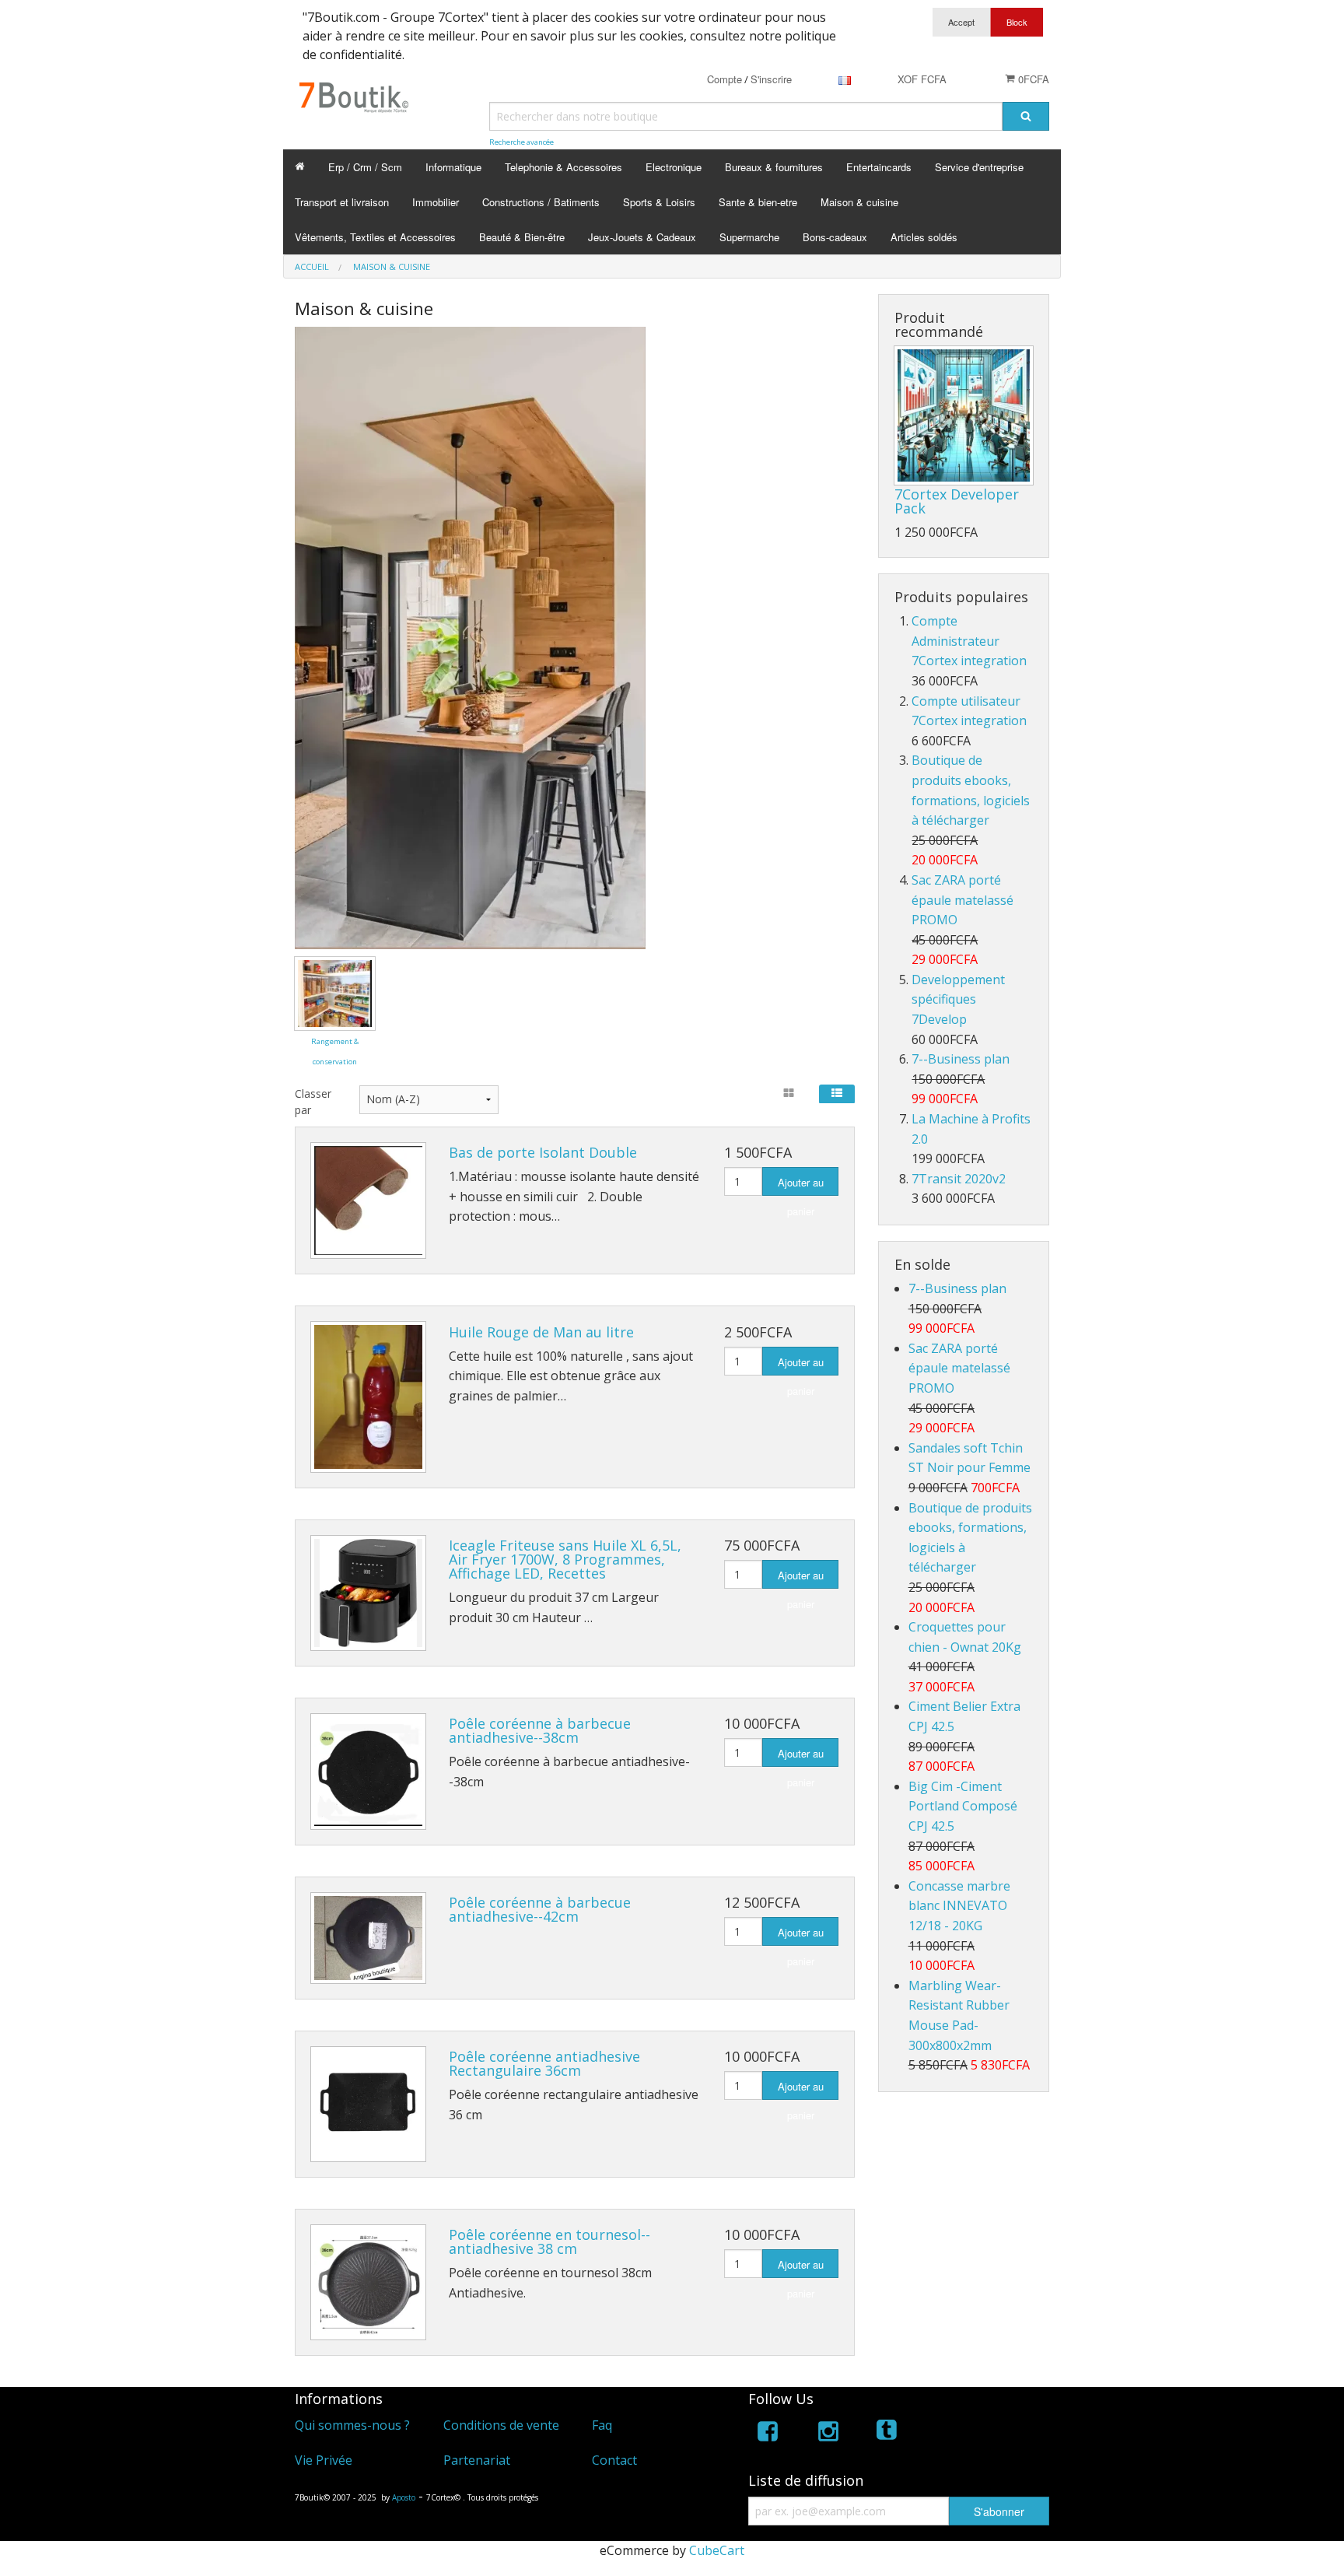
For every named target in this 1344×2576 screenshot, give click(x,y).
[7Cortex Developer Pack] (964, 415)
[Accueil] (300, 167)
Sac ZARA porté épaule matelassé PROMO (962, 900)
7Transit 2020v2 (959, 1179)
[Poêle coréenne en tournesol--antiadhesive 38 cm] (368, 2282)
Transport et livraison (342, 202)
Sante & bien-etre (758, 202)
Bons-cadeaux (835, 237)
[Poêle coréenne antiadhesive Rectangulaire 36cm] (368, 2104)
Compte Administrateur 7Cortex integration (969, 641)
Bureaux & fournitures (774, 167)
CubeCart (717, 2550)
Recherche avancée (521, 142)
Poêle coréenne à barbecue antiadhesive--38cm (540, 1730)
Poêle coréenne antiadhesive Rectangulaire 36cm (544, 2063)
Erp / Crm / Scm (365, 167)
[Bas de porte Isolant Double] (368, 1200)
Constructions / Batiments (541, 202)
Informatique (453, 167)
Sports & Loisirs (659, 202)
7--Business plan (961, 1059)
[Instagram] (828, 2434)
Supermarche (749, 237)
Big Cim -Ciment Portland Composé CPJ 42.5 (963, 1806)
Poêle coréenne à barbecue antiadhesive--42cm (540, 1909)
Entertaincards (879, 167)
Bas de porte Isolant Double (543, 1152)
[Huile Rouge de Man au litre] (368, 1397)
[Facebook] (768, 2434)
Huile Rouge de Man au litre (541, 1332)
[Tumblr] (888, 2434)
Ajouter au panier (801, 1185)
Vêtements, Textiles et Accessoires (375, 237)
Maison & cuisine (859, 202)
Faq (602, 2425)
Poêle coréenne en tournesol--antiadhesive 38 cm (549, 2241)
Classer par (313, 1102)
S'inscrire (771, 79)
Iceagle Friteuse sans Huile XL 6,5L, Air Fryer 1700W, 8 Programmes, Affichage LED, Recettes (565, 1559)
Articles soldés (924, 237)
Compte (724, 79)
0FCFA (1032, 79)
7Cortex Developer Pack (957, 501)
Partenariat (477, 2460)
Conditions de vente (501, 2425)
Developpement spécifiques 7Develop (958, 999)
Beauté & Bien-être (522, 237)
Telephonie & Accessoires (563, 167)
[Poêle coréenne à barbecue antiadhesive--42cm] (368, 1938)
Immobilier (436, 202)
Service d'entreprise (979, 167)
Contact (614, 2460)
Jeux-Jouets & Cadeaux (642, 237)
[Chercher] (1026, 116)
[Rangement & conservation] (335, 992)
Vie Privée (324, 2460)
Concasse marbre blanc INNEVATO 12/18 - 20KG (959, 1906)
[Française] (845, 79)
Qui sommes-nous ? (352, 2425)
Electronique (674, 167)
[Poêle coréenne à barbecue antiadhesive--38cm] (368, 1772)
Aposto (404, 2497)
